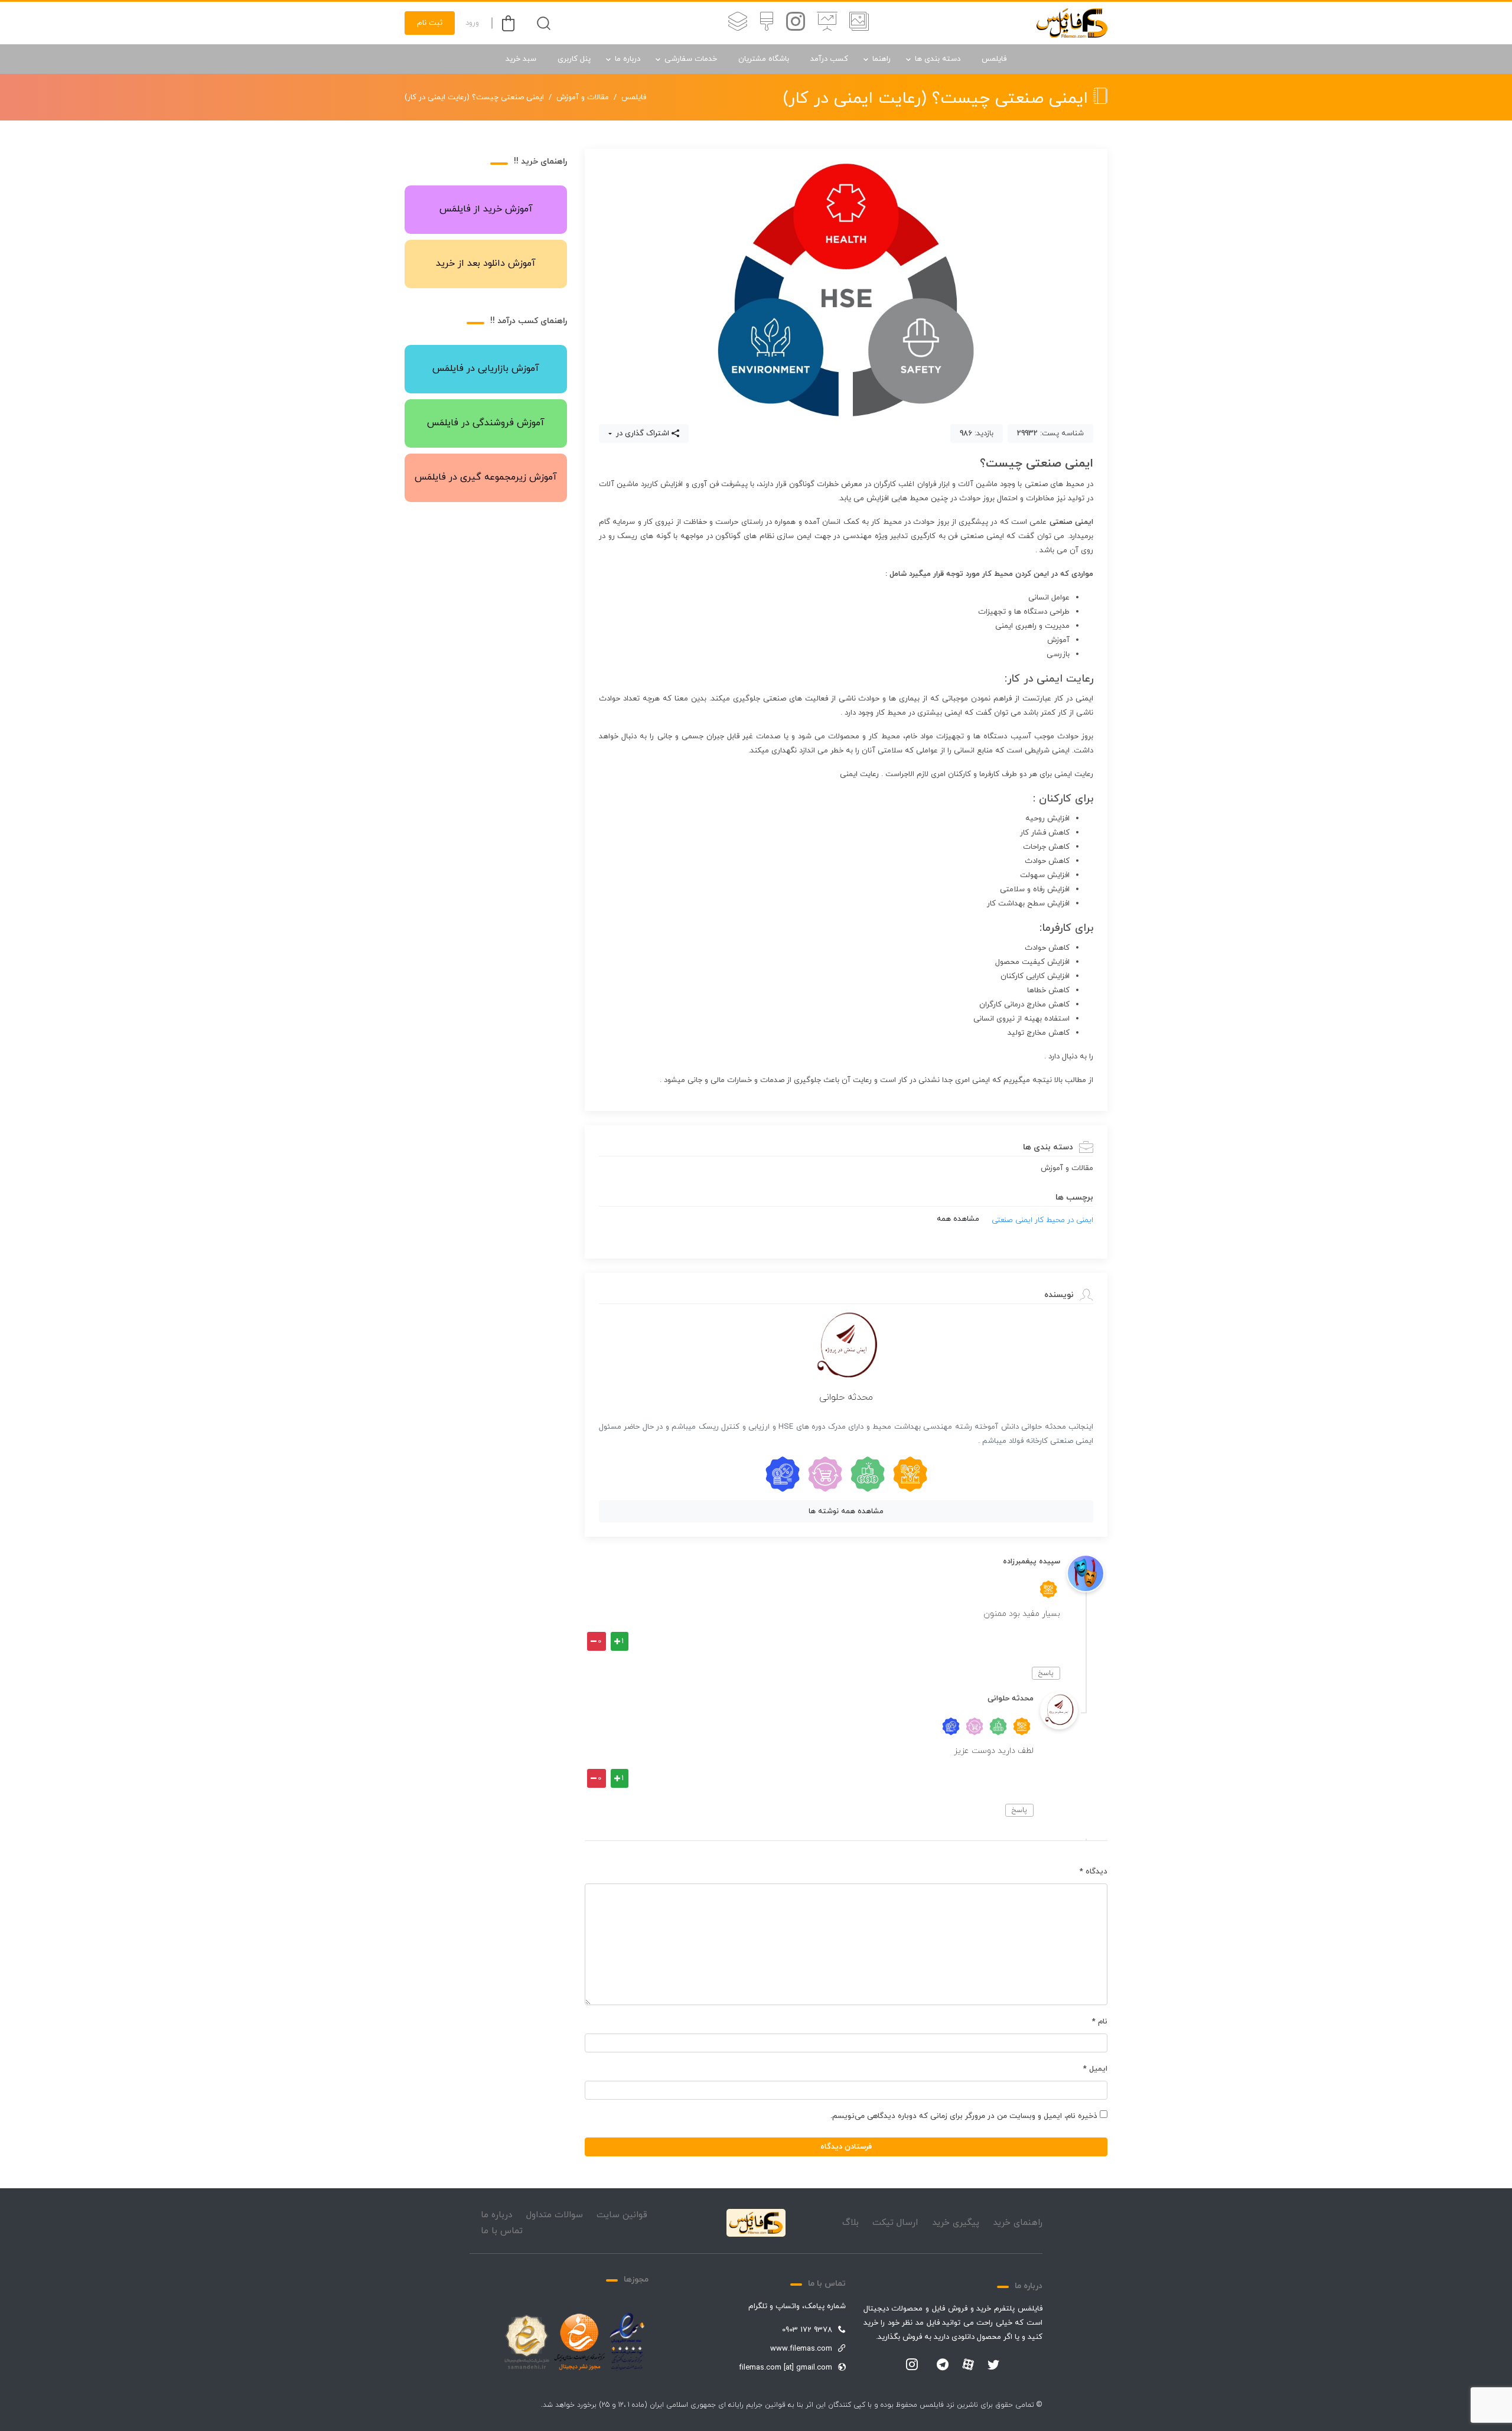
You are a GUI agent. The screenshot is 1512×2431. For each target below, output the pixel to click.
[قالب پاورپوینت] (827, 23)
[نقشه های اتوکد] (738, 23)
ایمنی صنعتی (1012, 1220)
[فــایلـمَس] (1072, 23)
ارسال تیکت (895, 2223)
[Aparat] (968, 2364)
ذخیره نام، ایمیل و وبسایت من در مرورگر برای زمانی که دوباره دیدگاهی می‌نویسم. (964, 2116)
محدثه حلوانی (846, 1397)
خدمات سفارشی (691, 59)
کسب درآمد (829, 59)
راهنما (882, 59)
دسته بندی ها (938, 59)
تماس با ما (502, 2231)
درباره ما (628, 59)
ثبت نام (430, 23)
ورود (472, 23)
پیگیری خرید (956, 2223)
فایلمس (994, 59)
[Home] (756, 2223)
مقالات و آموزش (583, 97)
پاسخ (1046, 1673)
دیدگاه (1094, 1872)
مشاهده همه (958, 1219)
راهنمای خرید (1018, 2223)
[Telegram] (943, 2365)
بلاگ (850, 2223)
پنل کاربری (574, 59)
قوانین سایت (622, 2215)
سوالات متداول (555, 2215)
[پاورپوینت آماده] (859, 23)
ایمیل (1095, 2069)
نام (1100, 2022)
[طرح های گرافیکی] (767, 23)
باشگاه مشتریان (764, 59)
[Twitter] (993, 2365)
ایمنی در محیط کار (1064, 1220)
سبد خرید (521, 59)
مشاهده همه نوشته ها (846, 1511)
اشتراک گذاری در (641, 434)
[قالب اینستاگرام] (796, 23)
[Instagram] (912, 2365)
